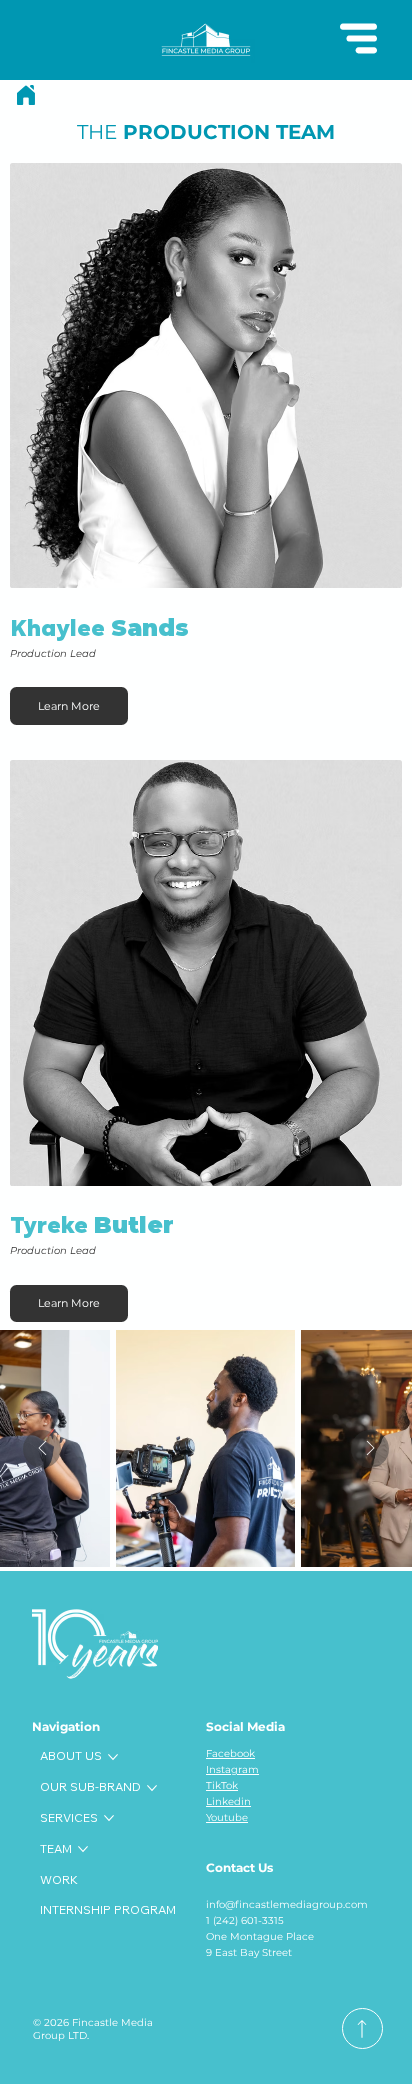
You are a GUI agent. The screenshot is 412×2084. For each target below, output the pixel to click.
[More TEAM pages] (83, 1849)
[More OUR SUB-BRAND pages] (152, 1788)
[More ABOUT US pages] (113, 1757)
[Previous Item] (42, 1449)
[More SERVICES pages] (109, 1818)
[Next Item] (370, 1449)
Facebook (230, 1753)
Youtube (227, 1817)
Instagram (232, 1769)
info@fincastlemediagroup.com (287, 1904)
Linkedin (228, 1801)
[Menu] (359, 38)
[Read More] (362, 2028)
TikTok (222, 1785)
